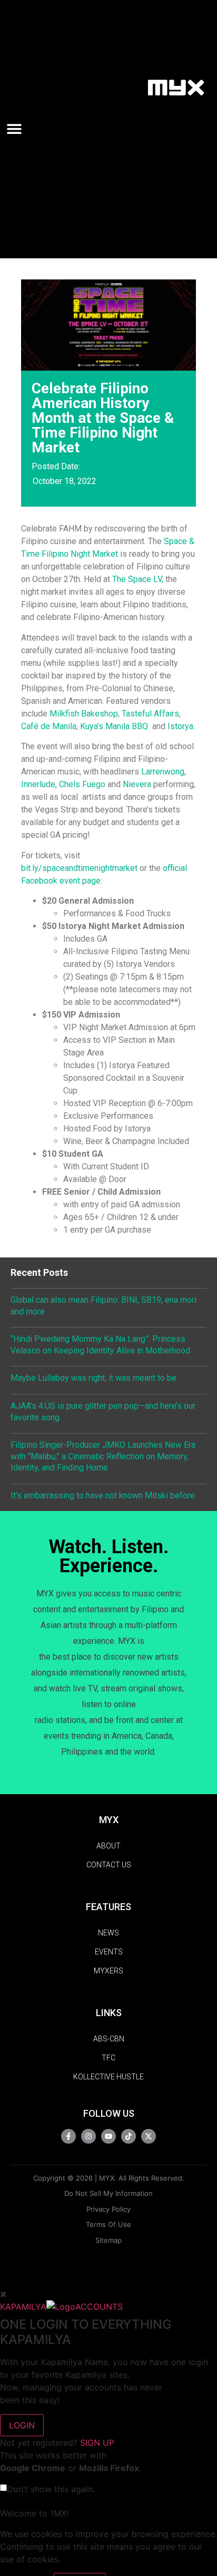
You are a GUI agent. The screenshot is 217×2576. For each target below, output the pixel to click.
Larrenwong (162, 772)
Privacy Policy (108, 2209)
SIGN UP (97, 2443)
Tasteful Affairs (150, 714)
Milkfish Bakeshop (84, 714)
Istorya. (181, 726)
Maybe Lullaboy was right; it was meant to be (93, 1378)
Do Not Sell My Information (108, 2193)
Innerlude (38, 784)
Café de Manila (49, 726)
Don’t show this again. (51, 2489)
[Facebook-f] (68, 2136)
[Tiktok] (129, 2136)
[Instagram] (88, 2136)
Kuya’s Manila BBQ (114, 726)
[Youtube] (108, 2136)
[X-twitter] (149, 2136)
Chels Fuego (82, 784)
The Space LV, (138, 579)
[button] (18, 129)
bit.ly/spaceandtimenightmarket (79, 868)
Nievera (137, 784)
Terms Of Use (108, 2224)
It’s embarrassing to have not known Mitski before (103, 1495)
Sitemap (108, 2240)
